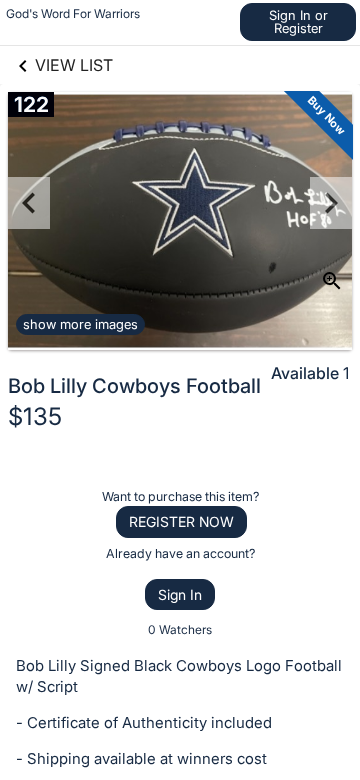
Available (305, 373)
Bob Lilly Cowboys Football (134, 386)
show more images (80, 324)
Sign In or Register (298, 21)
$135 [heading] (35, 416)
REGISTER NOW (181, 521)
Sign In (180, 594)
